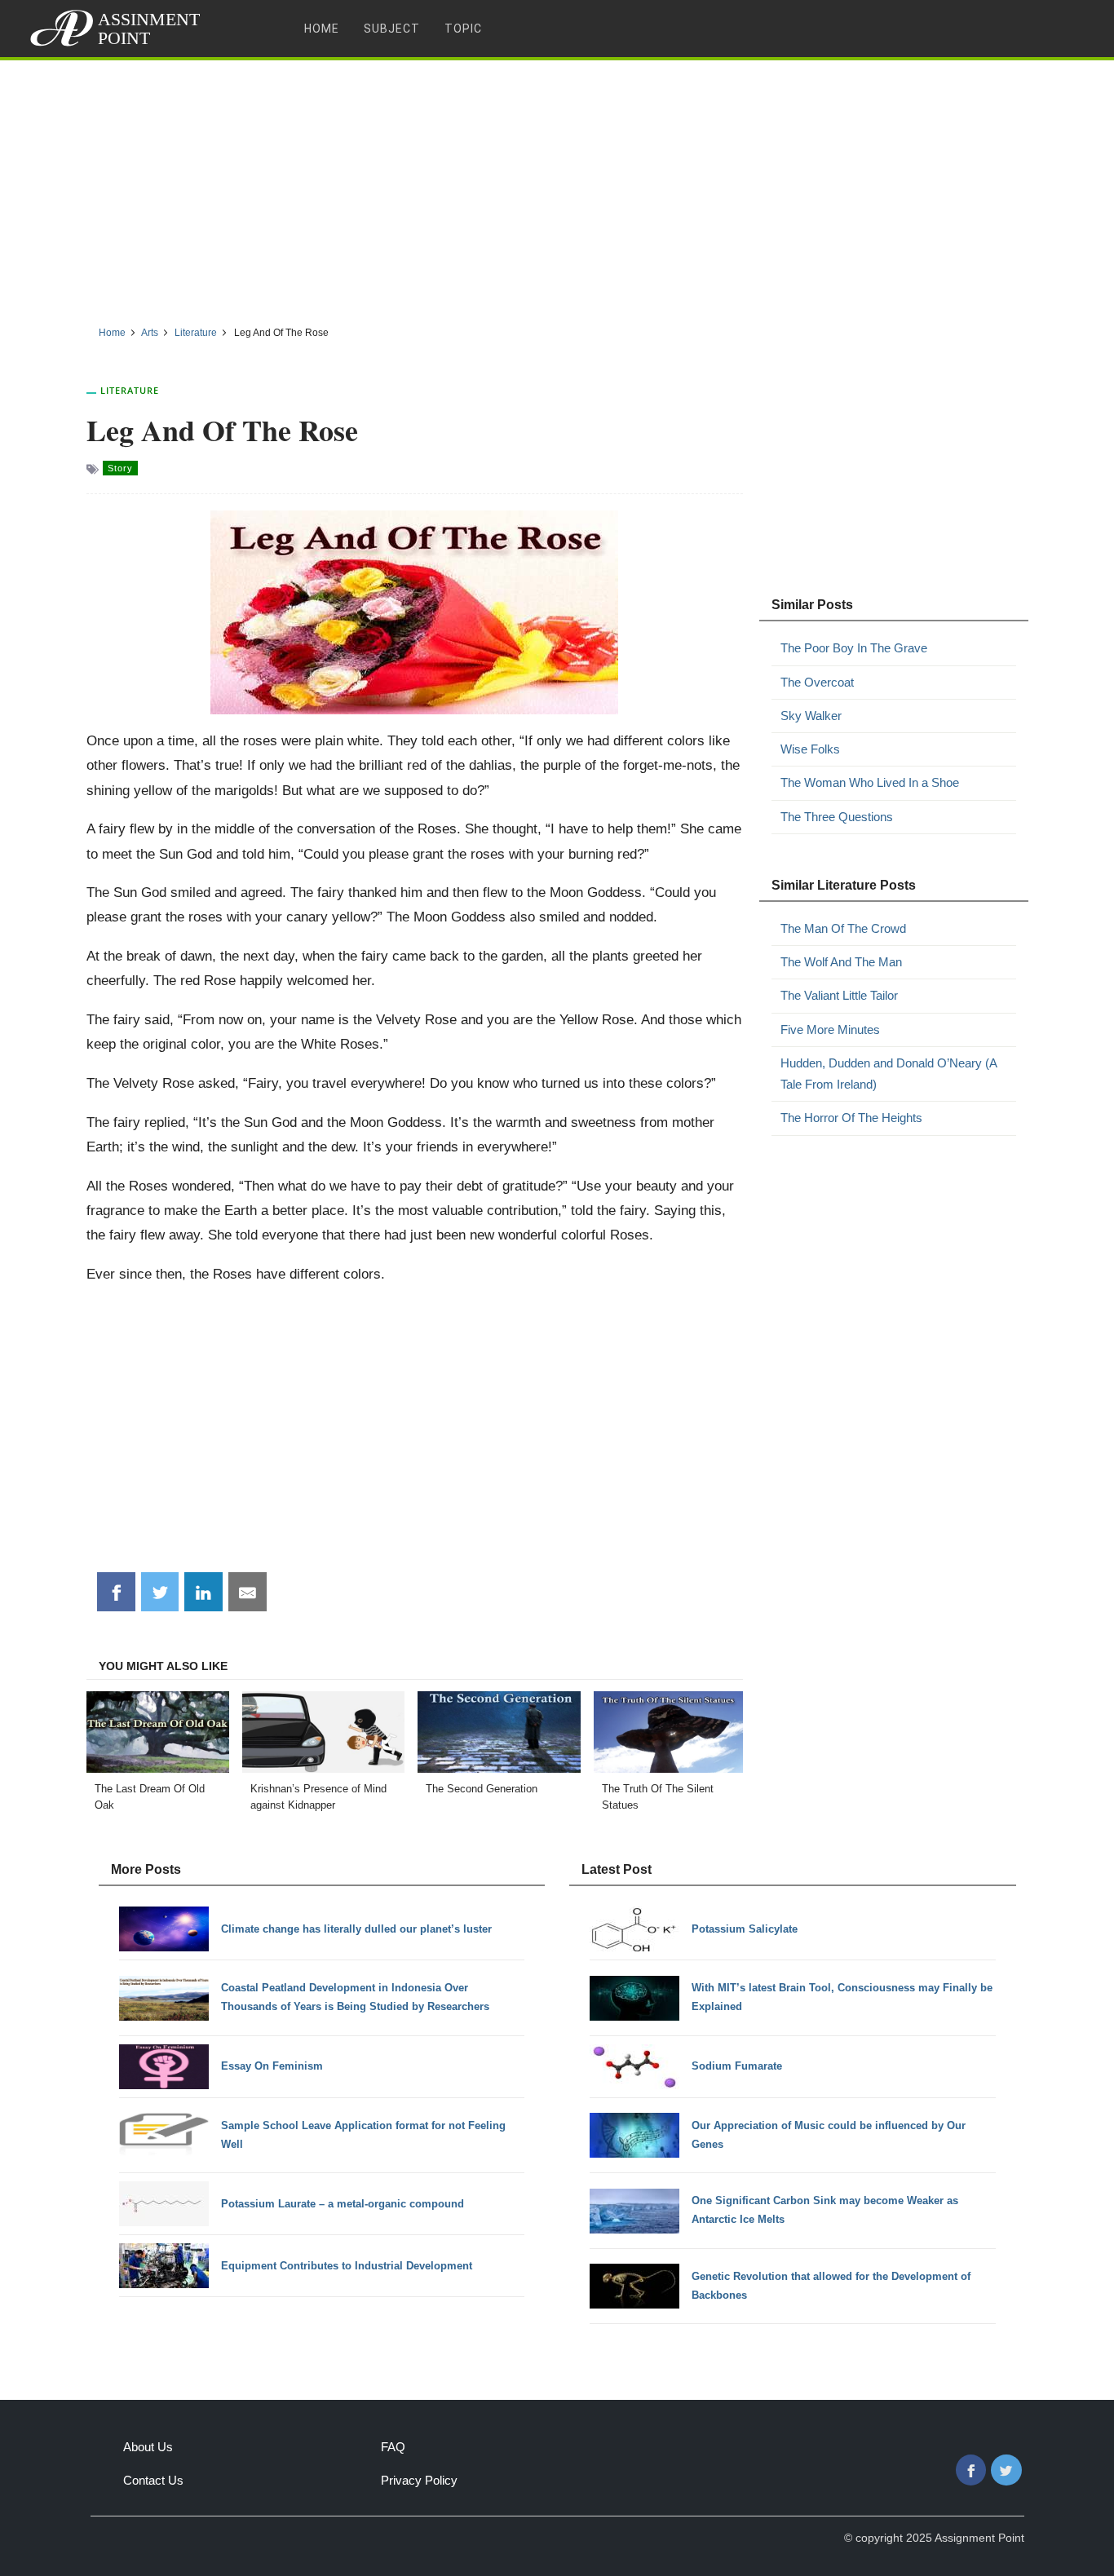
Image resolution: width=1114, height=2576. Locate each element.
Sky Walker (811, 716)
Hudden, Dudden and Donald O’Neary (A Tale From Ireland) (889, 1074)
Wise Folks (810, 749)
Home (322, 29)
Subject (392, 29)
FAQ (393, 2447)
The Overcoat (817, 682)
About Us (148, 2447)
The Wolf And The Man (841, 962)
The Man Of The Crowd (843, 928)
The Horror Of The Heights (851, 1118)
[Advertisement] (557, 187)
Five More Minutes (830, 1030)
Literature (130, 390)
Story (120, 468)
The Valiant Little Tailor (839, 995)
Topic (463, 29)
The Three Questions (837, 817)
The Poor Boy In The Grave (854, 648)
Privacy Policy (419, 2480)
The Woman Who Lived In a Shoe (870, 782)
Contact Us (153, 2480)
